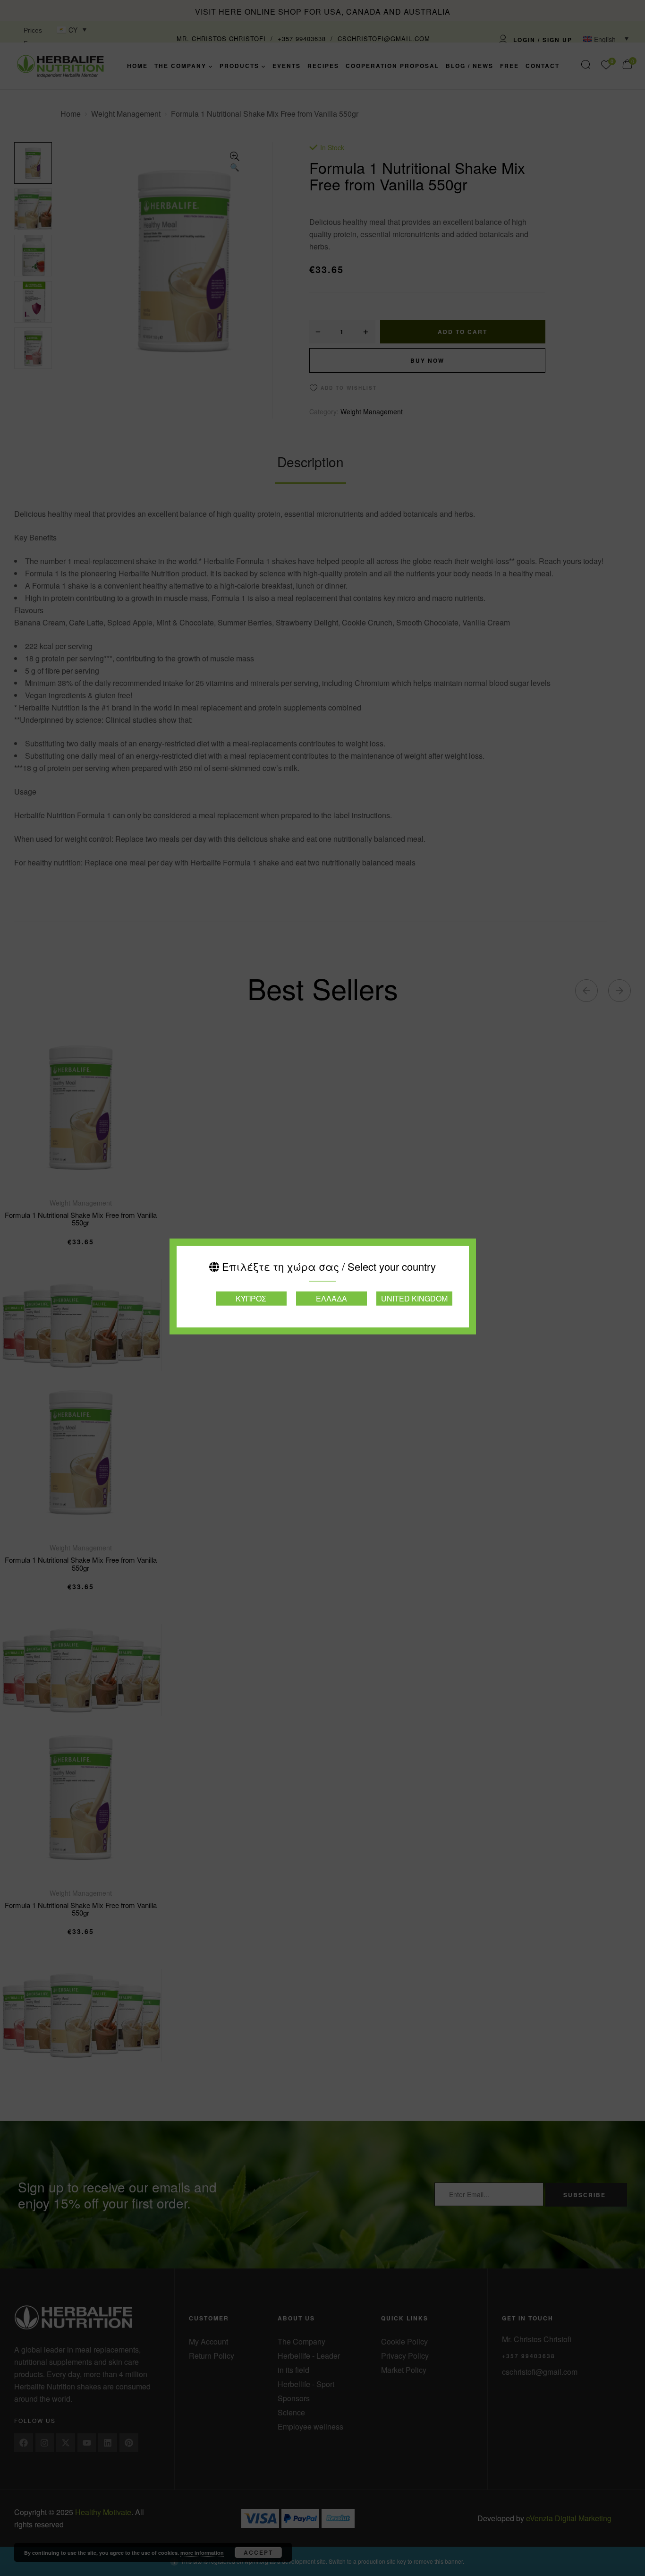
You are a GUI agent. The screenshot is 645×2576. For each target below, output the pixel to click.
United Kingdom (414, 1298)
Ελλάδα (331, 1298)
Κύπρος (251, 1298)
